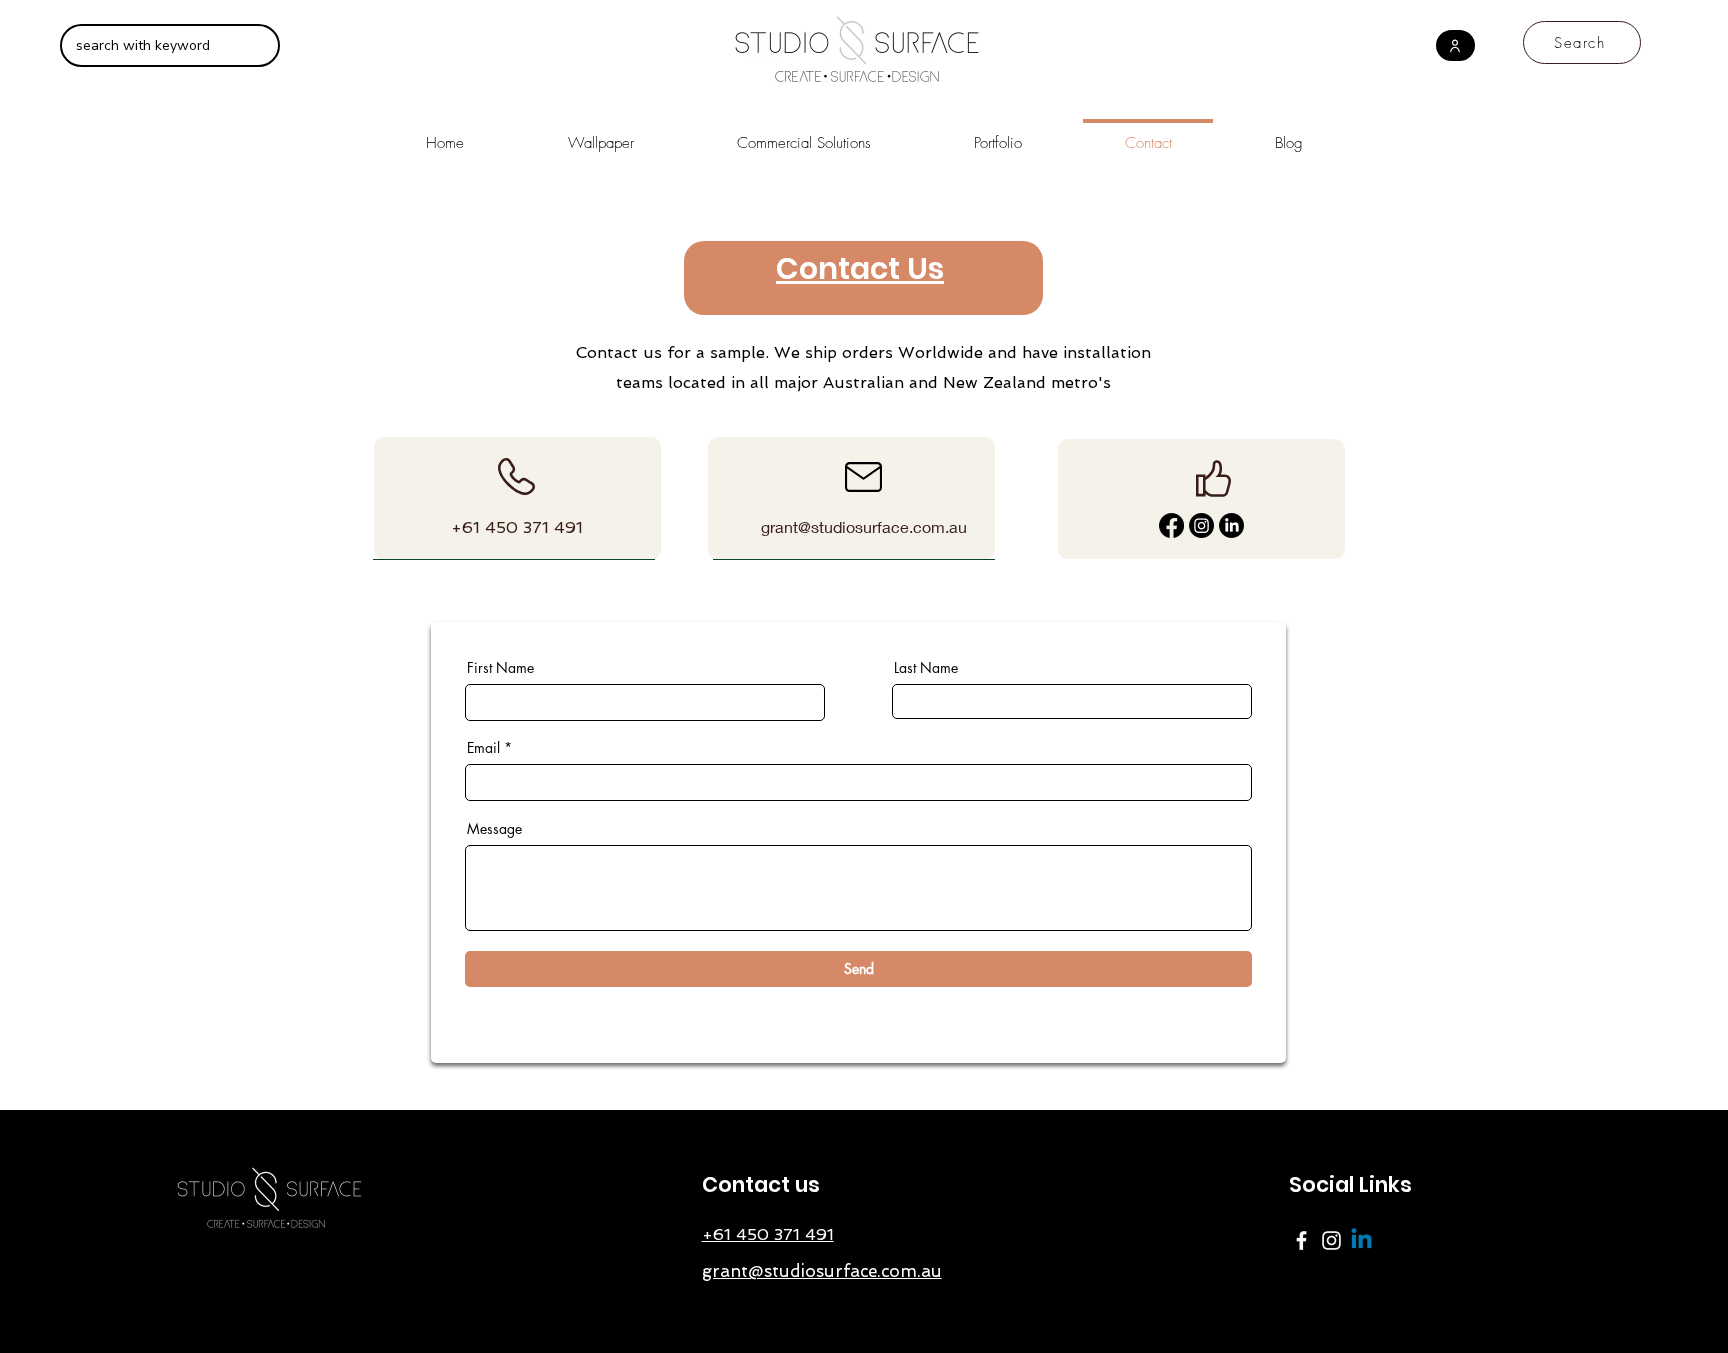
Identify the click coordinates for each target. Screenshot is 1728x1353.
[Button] (514, 498)
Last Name (926, 668)
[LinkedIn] (1231, 525)
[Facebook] (1171, 525)
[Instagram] (1201, 525)
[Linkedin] (1361, 1240)
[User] (1455, 45)
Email (483, 748)
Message (494, 829)
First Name (500, 668)
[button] (803, 134)
